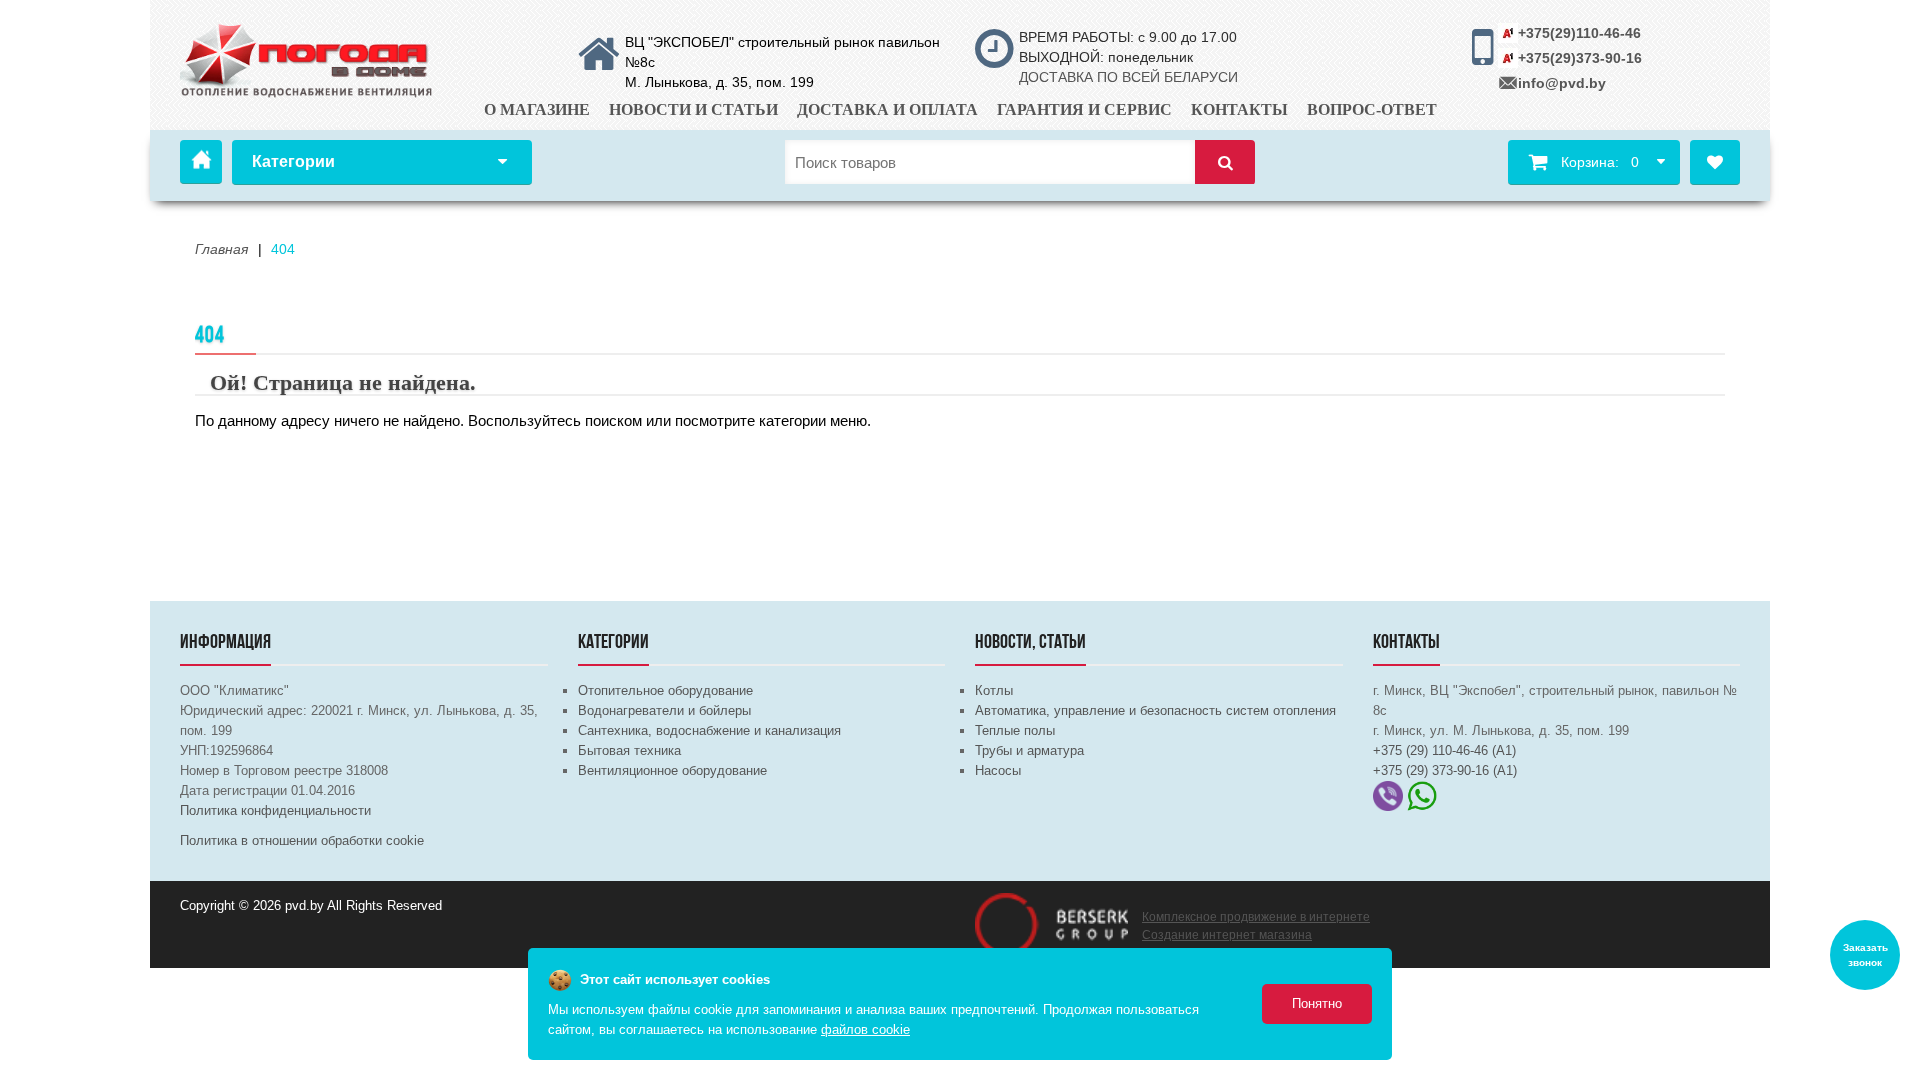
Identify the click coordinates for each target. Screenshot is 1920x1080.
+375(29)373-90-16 (1580, 58)
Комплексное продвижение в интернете (1256, 917)
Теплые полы (1015, 730)
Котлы (994, 690)
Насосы (998, 770)
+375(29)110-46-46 (1579, 33)
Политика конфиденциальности (275, 810)
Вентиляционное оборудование (672, 770)
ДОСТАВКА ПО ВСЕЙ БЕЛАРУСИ (1128, 77)
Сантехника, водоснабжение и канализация (709, 730)
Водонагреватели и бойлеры (664, 710)
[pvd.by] (307, 57)
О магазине (537, 109)
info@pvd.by (1562, 83)
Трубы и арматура (1029, 750)
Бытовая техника (629, 750)
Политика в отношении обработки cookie (302, 840)
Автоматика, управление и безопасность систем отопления (1155, 710)
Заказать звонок (1865, 955)
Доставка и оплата (887, 109)
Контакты (1239, 109)
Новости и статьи (693, 109)
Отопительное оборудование (665, 690)
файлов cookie (865, 1029)
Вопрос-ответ (1372, 109)
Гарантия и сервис (1084, 109)
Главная (201, 162)
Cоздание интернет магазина (1227, 935)
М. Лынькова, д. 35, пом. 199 (719, 82)
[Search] (1225, 162)
